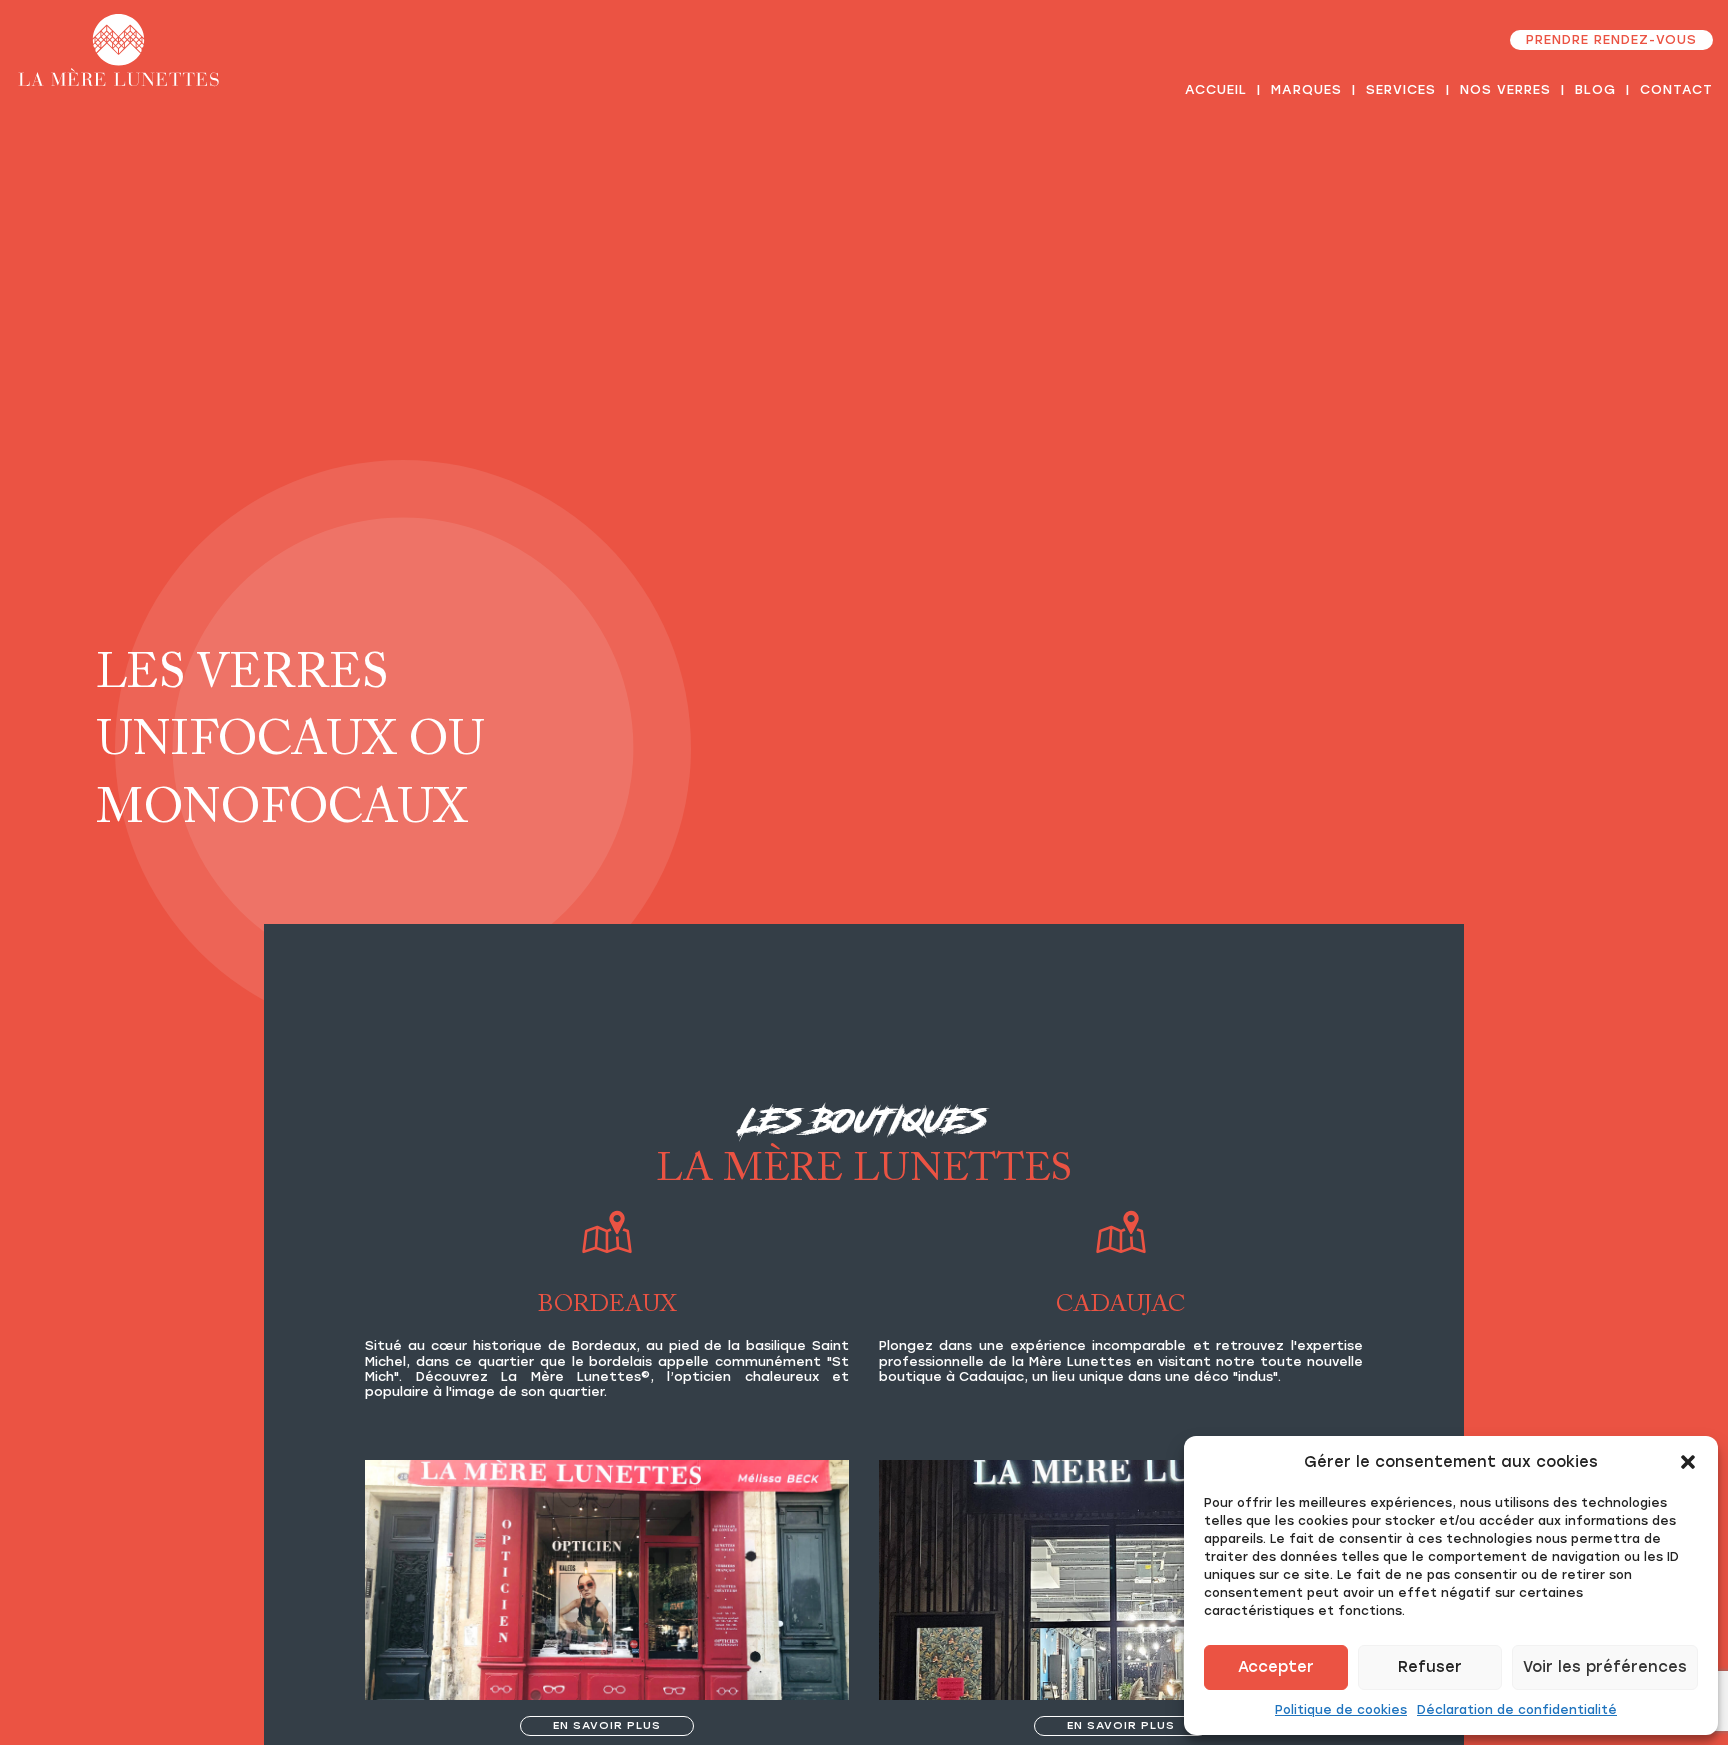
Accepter (1276, 1667)
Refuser (1430, 1667)
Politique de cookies (1341, 1710)
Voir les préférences (1605, 1667)
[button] (1688, 1462)
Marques (1306, 89)
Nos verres (1505, 89)
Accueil (1216, 89)
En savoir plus (607, 1725)
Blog (1595, 89)
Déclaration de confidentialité (1517, 1710)
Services (1401, 89)
